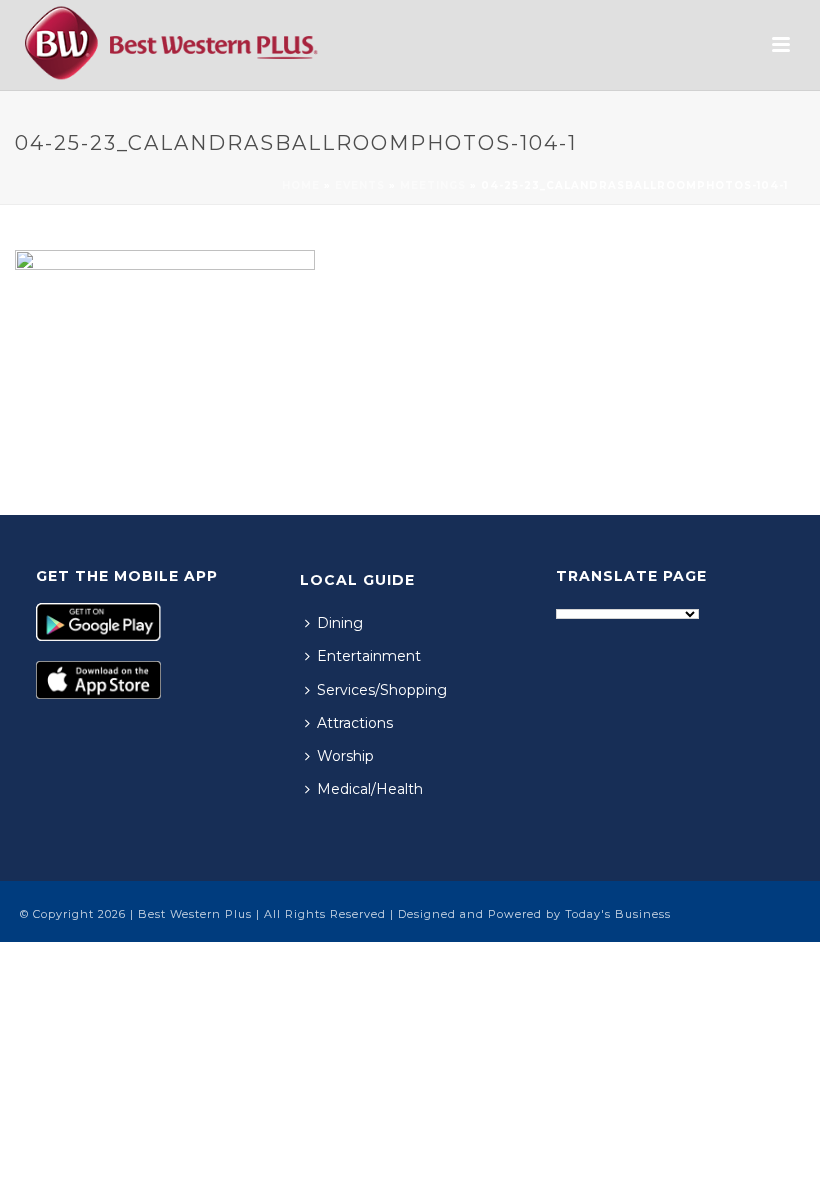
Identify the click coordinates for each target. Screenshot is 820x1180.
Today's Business (618, 914)
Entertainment (369, 656)
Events (360, 185)
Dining (340, 623)
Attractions (355, 723)
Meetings (433, 185)
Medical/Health (370, 789)
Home (301, 185)
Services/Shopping (382, 690)
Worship (345, 756)
